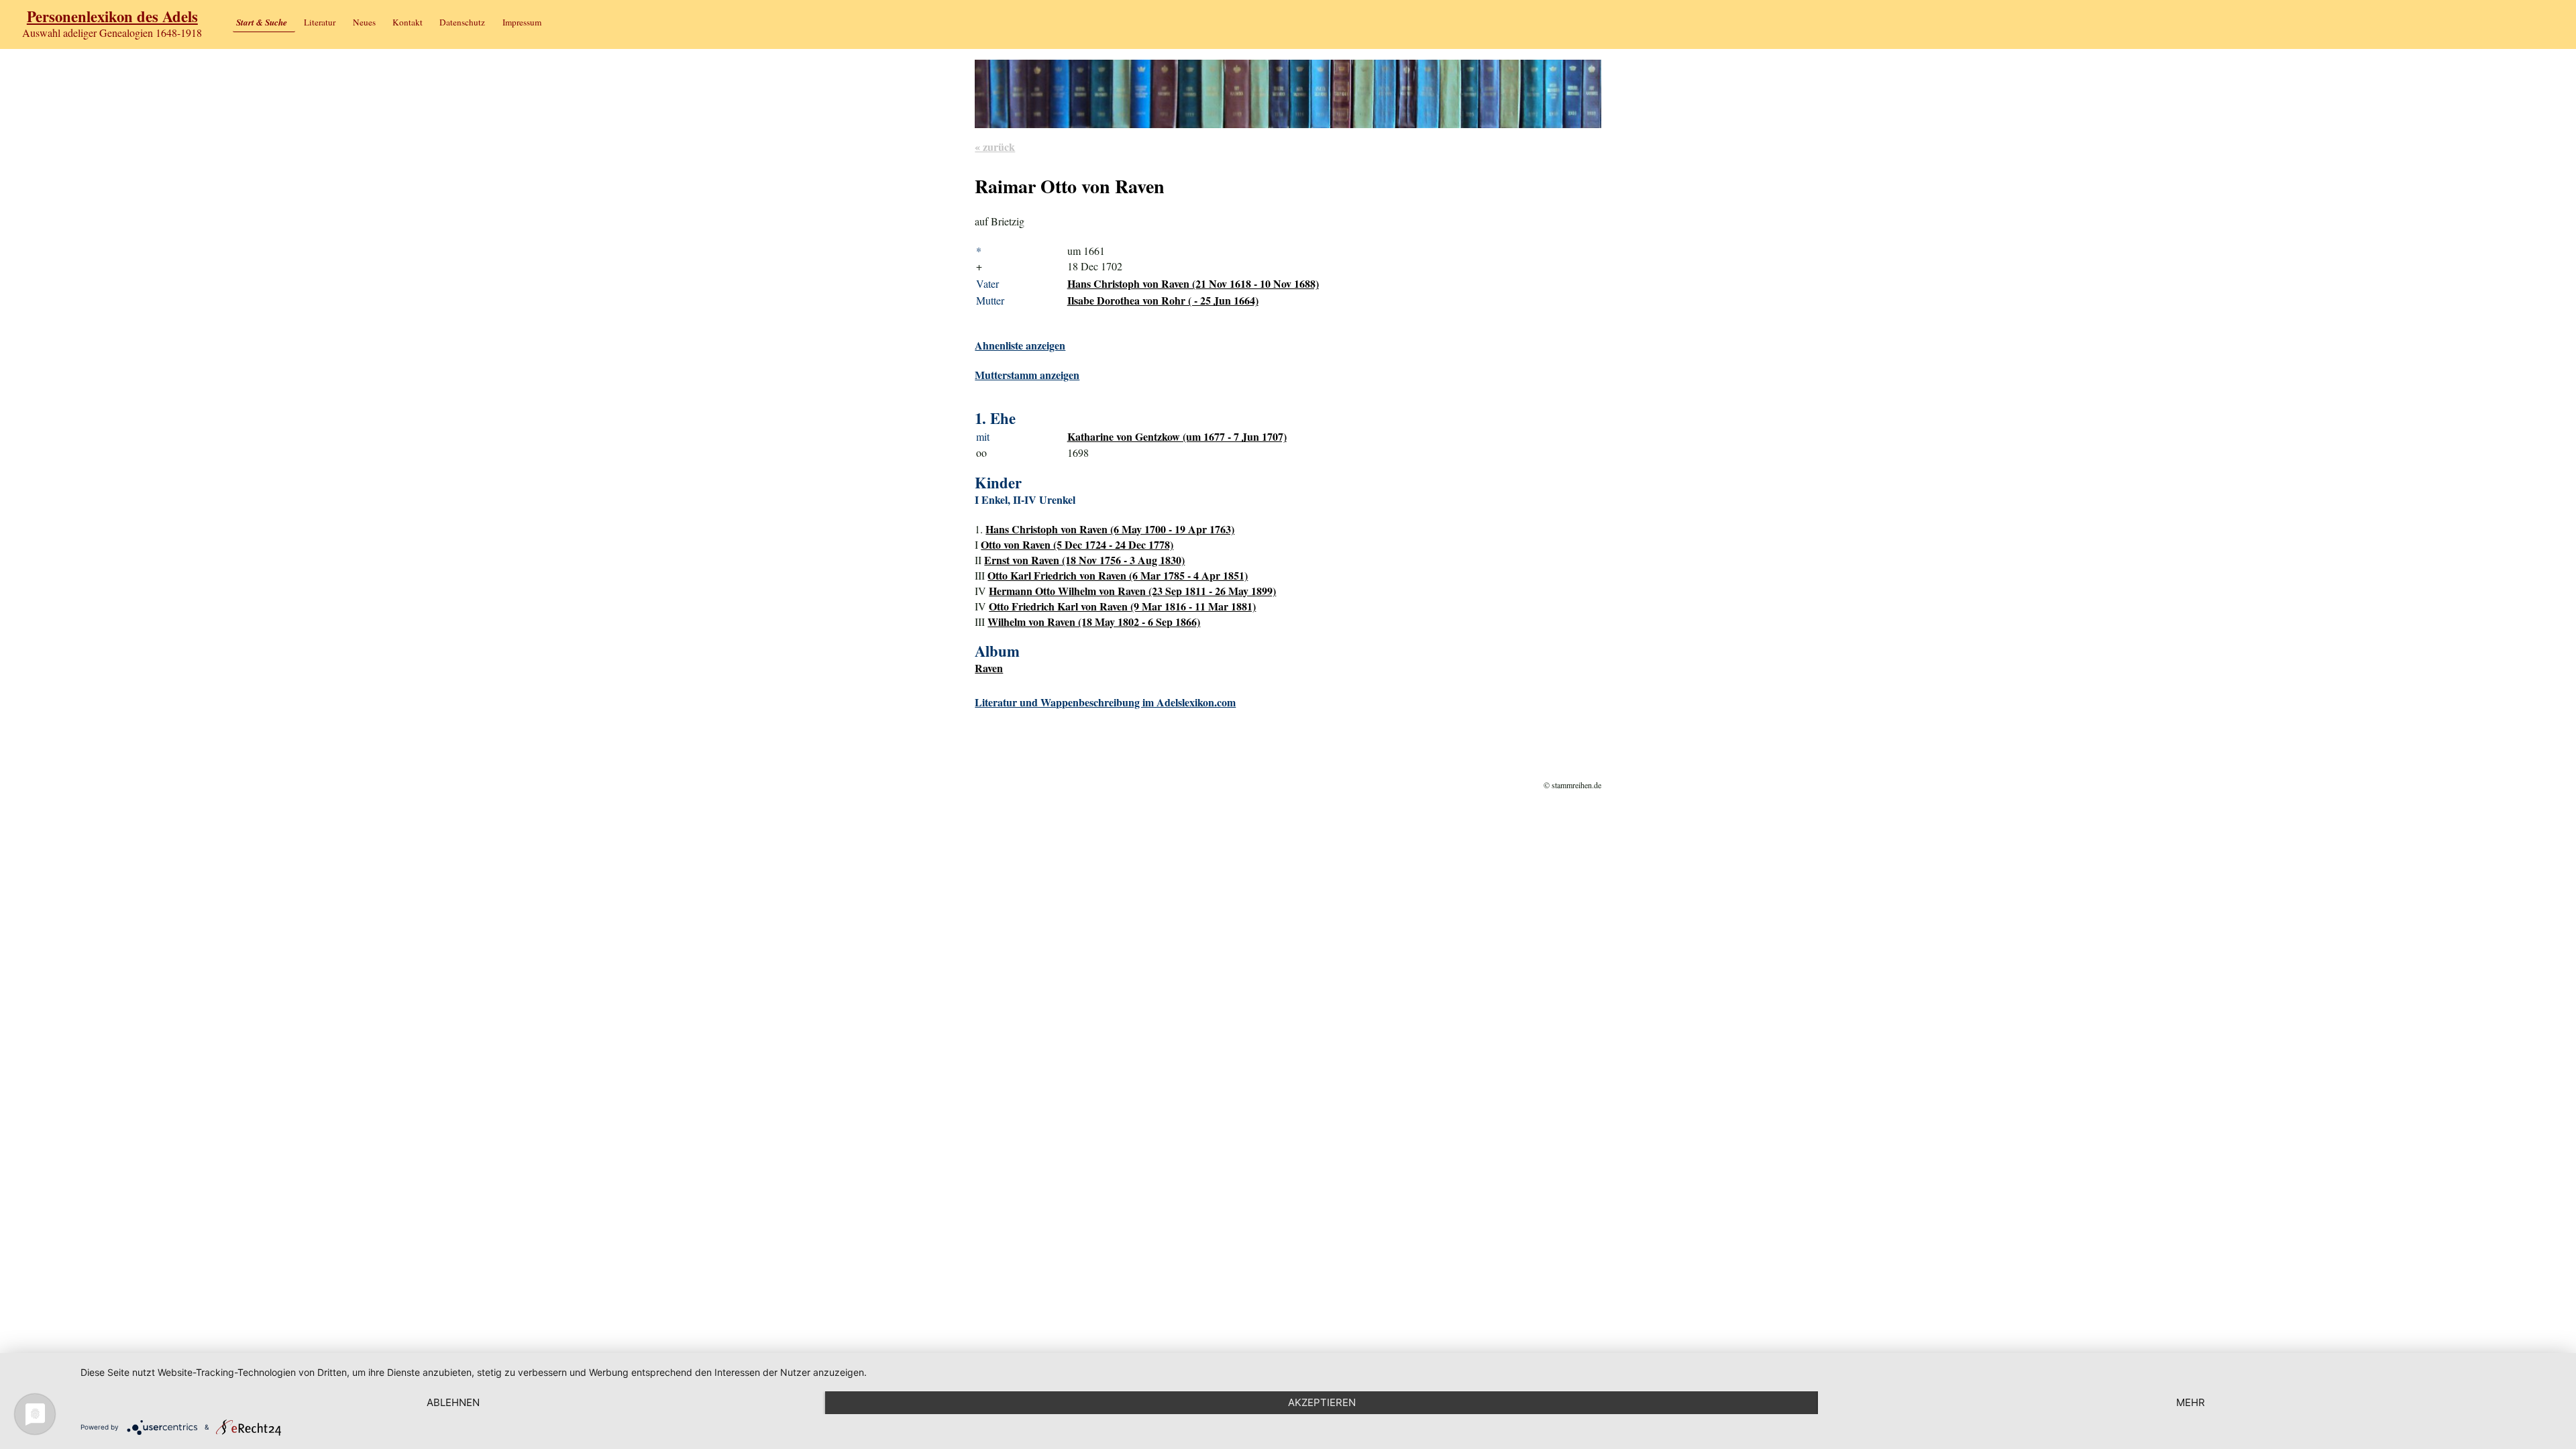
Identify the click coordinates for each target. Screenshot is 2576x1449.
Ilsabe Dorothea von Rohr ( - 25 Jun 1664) (1163, 300)
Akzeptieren (1322, 1402)
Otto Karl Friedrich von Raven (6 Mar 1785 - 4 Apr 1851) (1118, 575)
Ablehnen (453, 1402)
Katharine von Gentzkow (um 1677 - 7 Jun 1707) (1177, 436)
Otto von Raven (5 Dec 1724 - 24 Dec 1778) (1077, 544)
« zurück (995, 147)
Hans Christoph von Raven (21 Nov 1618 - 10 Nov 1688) (1193, 283)
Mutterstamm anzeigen (1027, 375)
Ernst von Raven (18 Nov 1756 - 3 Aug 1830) (1084, 560)
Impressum (522, 22)
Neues (364, 22)
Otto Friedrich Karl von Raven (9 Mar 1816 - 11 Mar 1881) (1122, 606)
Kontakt (408, 22)
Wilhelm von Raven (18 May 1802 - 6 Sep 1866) (1094, 622)
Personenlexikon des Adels (112, 16)
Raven (989, 668)
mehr (2191, 1402)
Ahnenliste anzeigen (1020, 345)
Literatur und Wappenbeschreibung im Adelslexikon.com (1105, 702)
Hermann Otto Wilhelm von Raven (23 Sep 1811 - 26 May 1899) (1132, 591)
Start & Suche (262, 22)
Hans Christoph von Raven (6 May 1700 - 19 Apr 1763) (1110, 529)
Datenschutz (462, 22)
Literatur (320, 22)
